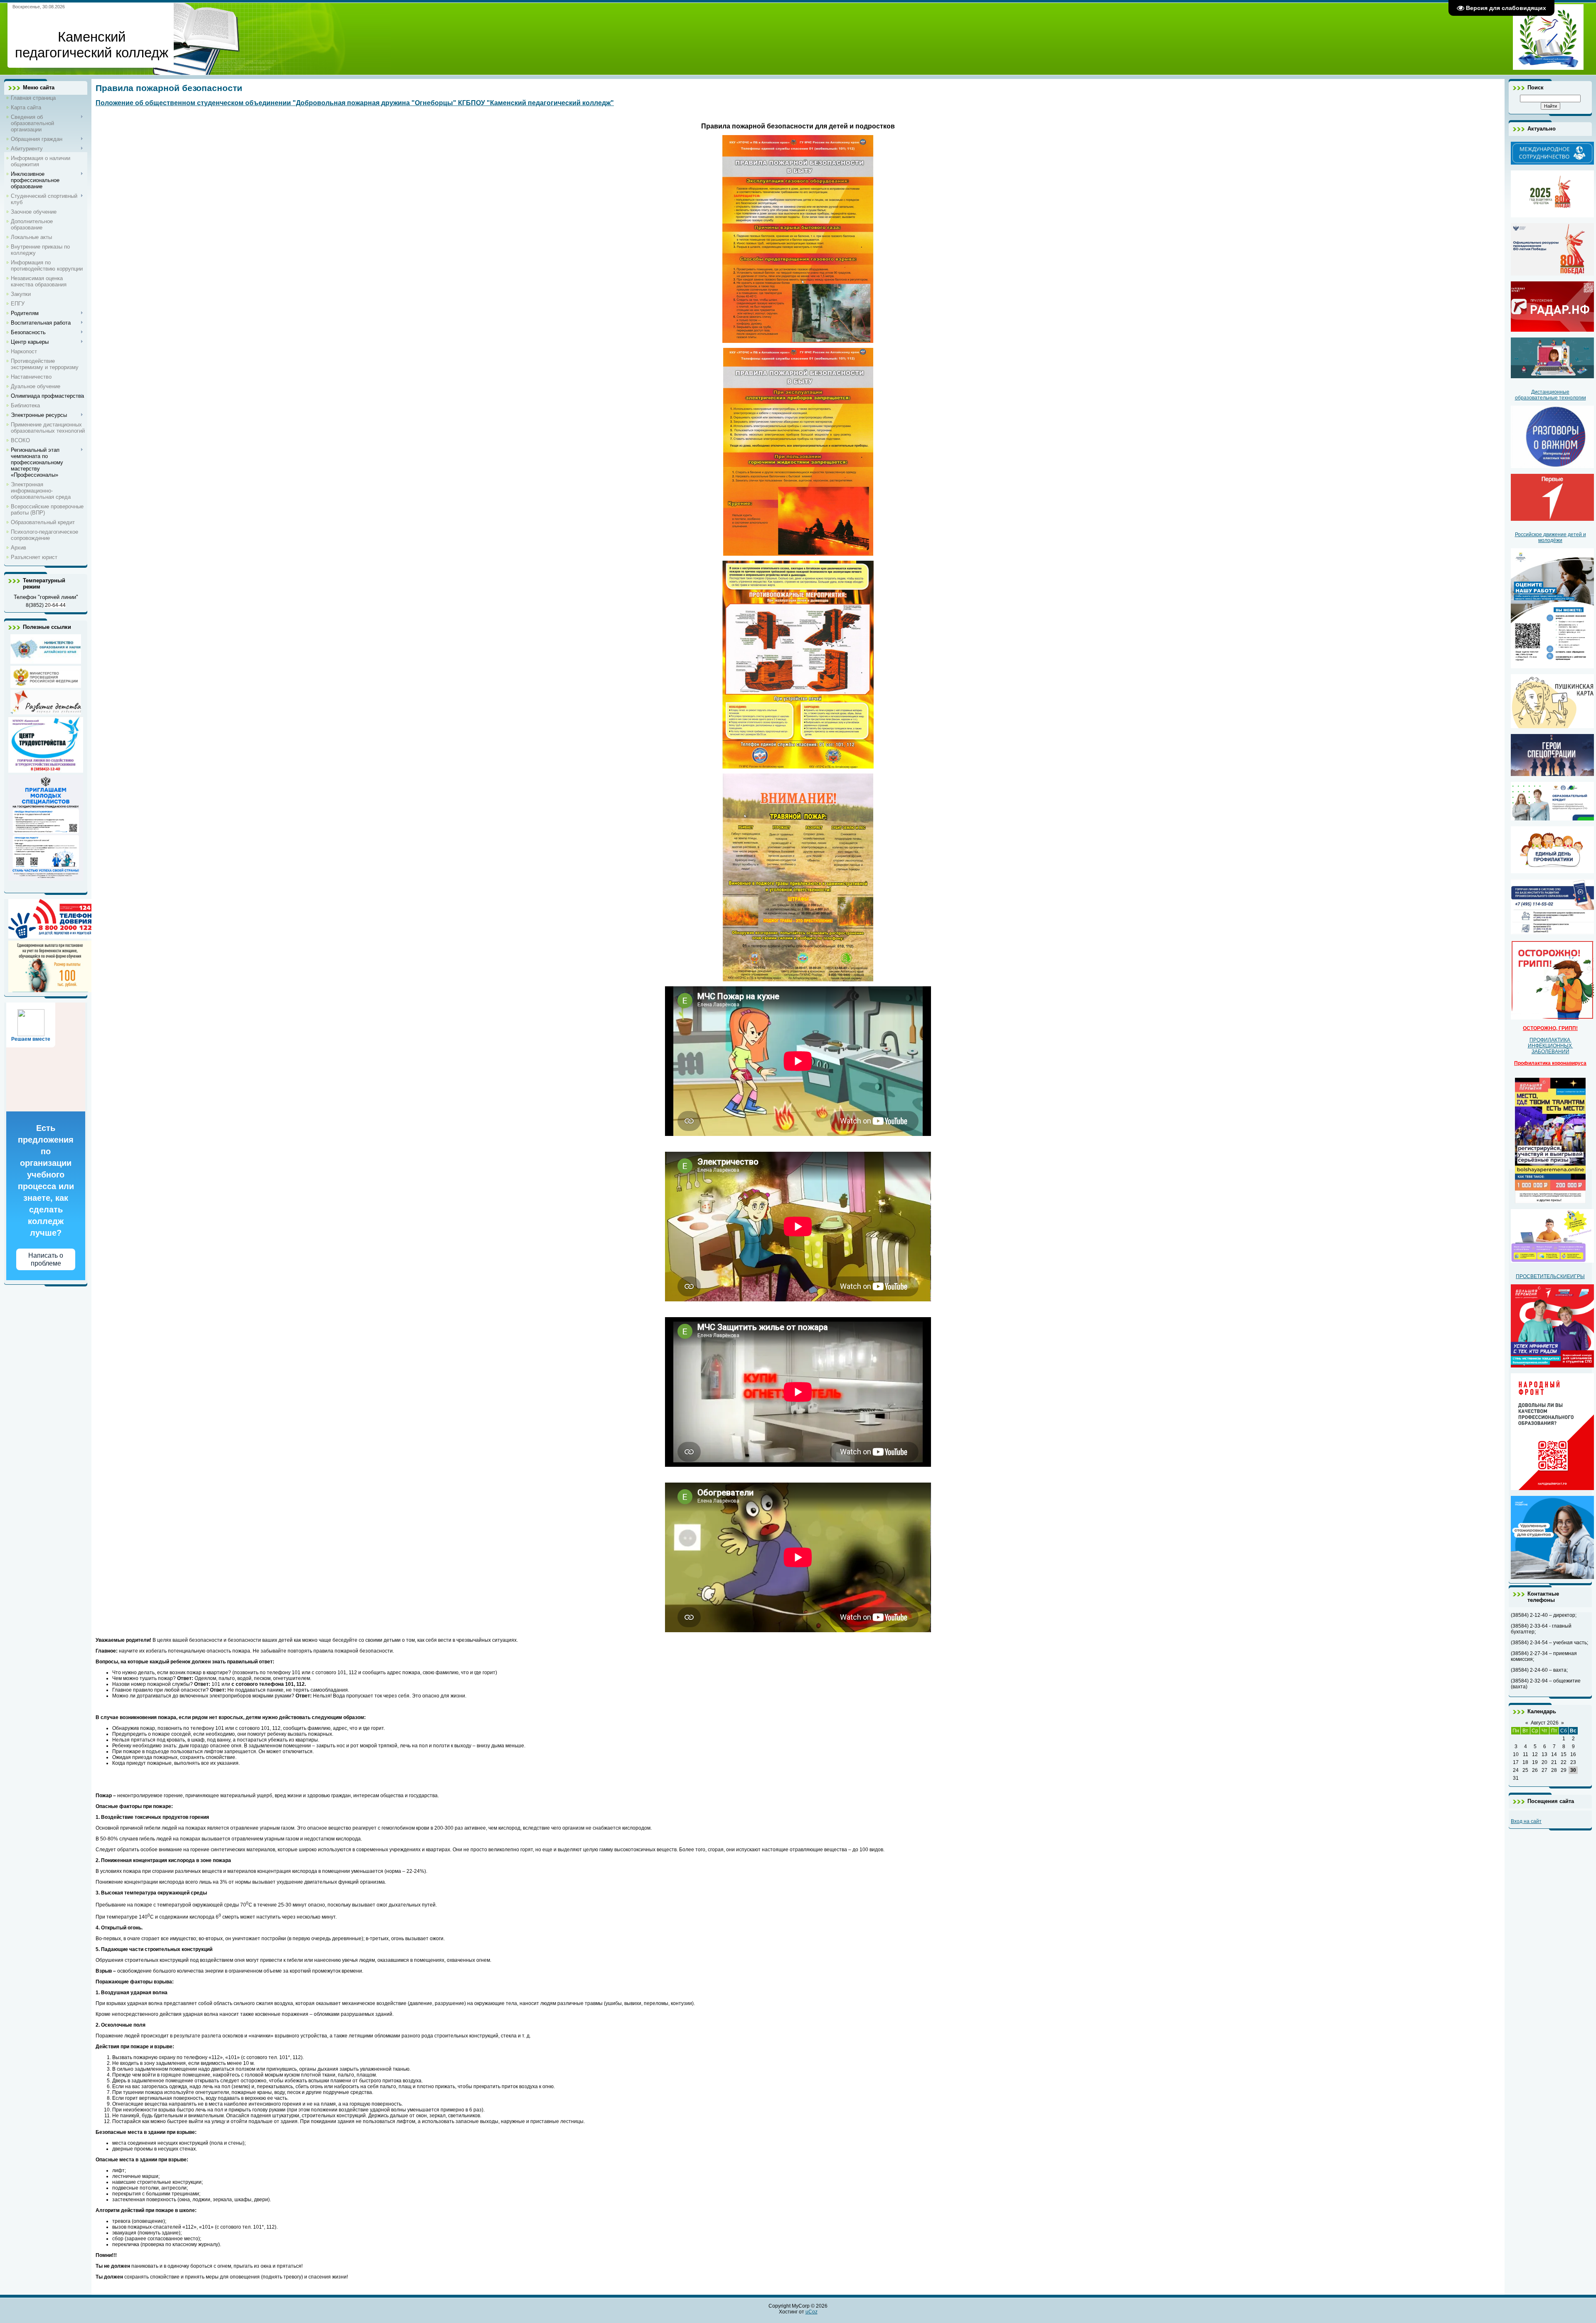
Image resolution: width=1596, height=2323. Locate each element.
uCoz (812, 2312)
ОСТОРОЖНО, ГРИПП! (1550, 1028)
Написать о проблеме (46, 1259)
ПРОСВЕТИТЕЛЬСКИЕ (1543, 1276)
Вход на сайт (1526, 1821)
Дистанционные (1550, 392)
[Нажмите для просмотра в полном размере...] (798, 341)
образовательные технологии (1550, 398)
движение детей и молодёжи (1562, 537)
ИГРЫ (1578, 1276)
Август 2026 (1545, 1723)
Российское (1529, 535)
